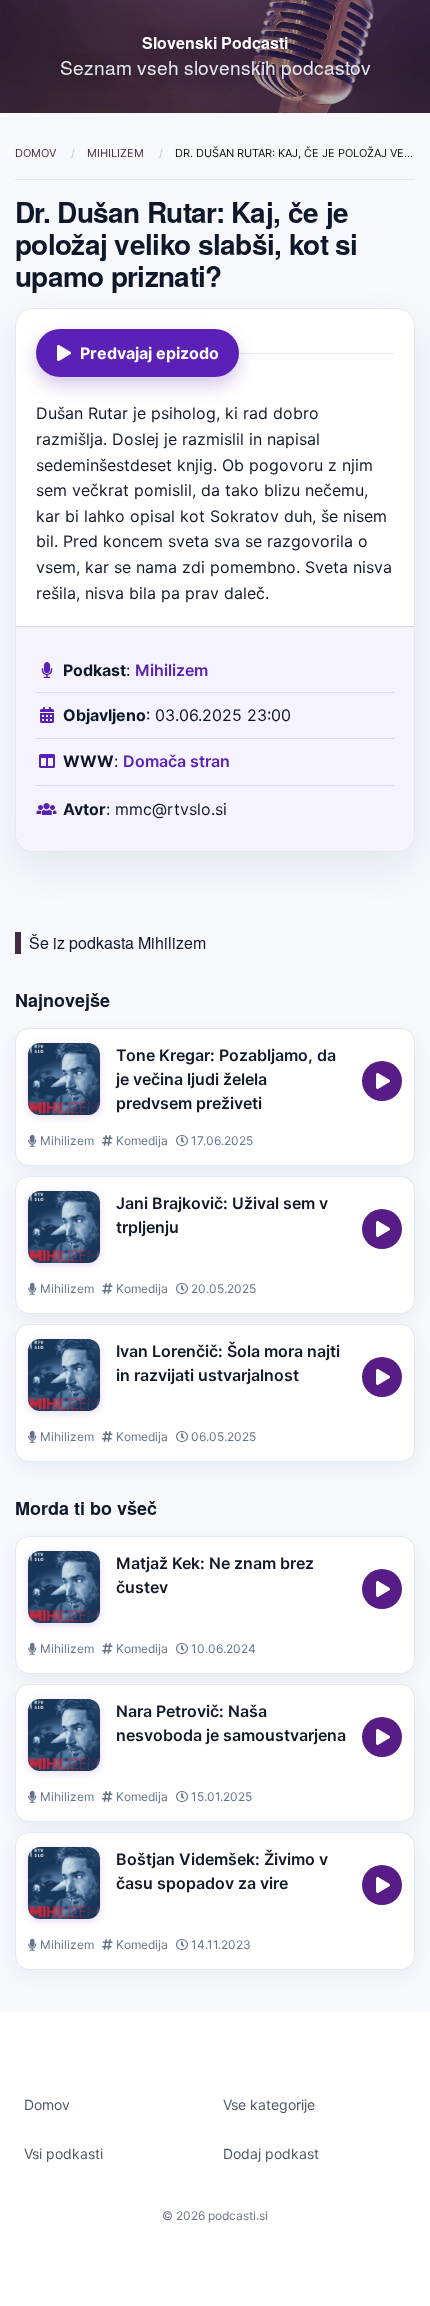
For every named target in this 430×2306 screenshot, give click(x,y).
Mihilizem (117, 153)
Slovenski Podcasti (215, 42)
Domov (37, 153)
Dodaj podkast (271, 2153)
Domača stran (176, 761)
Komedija (140, 1140)
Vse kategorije (269, 2104)
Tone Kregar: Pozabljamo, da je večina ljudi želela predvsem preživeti (226, 1079)
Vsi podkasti (63, 2153)
